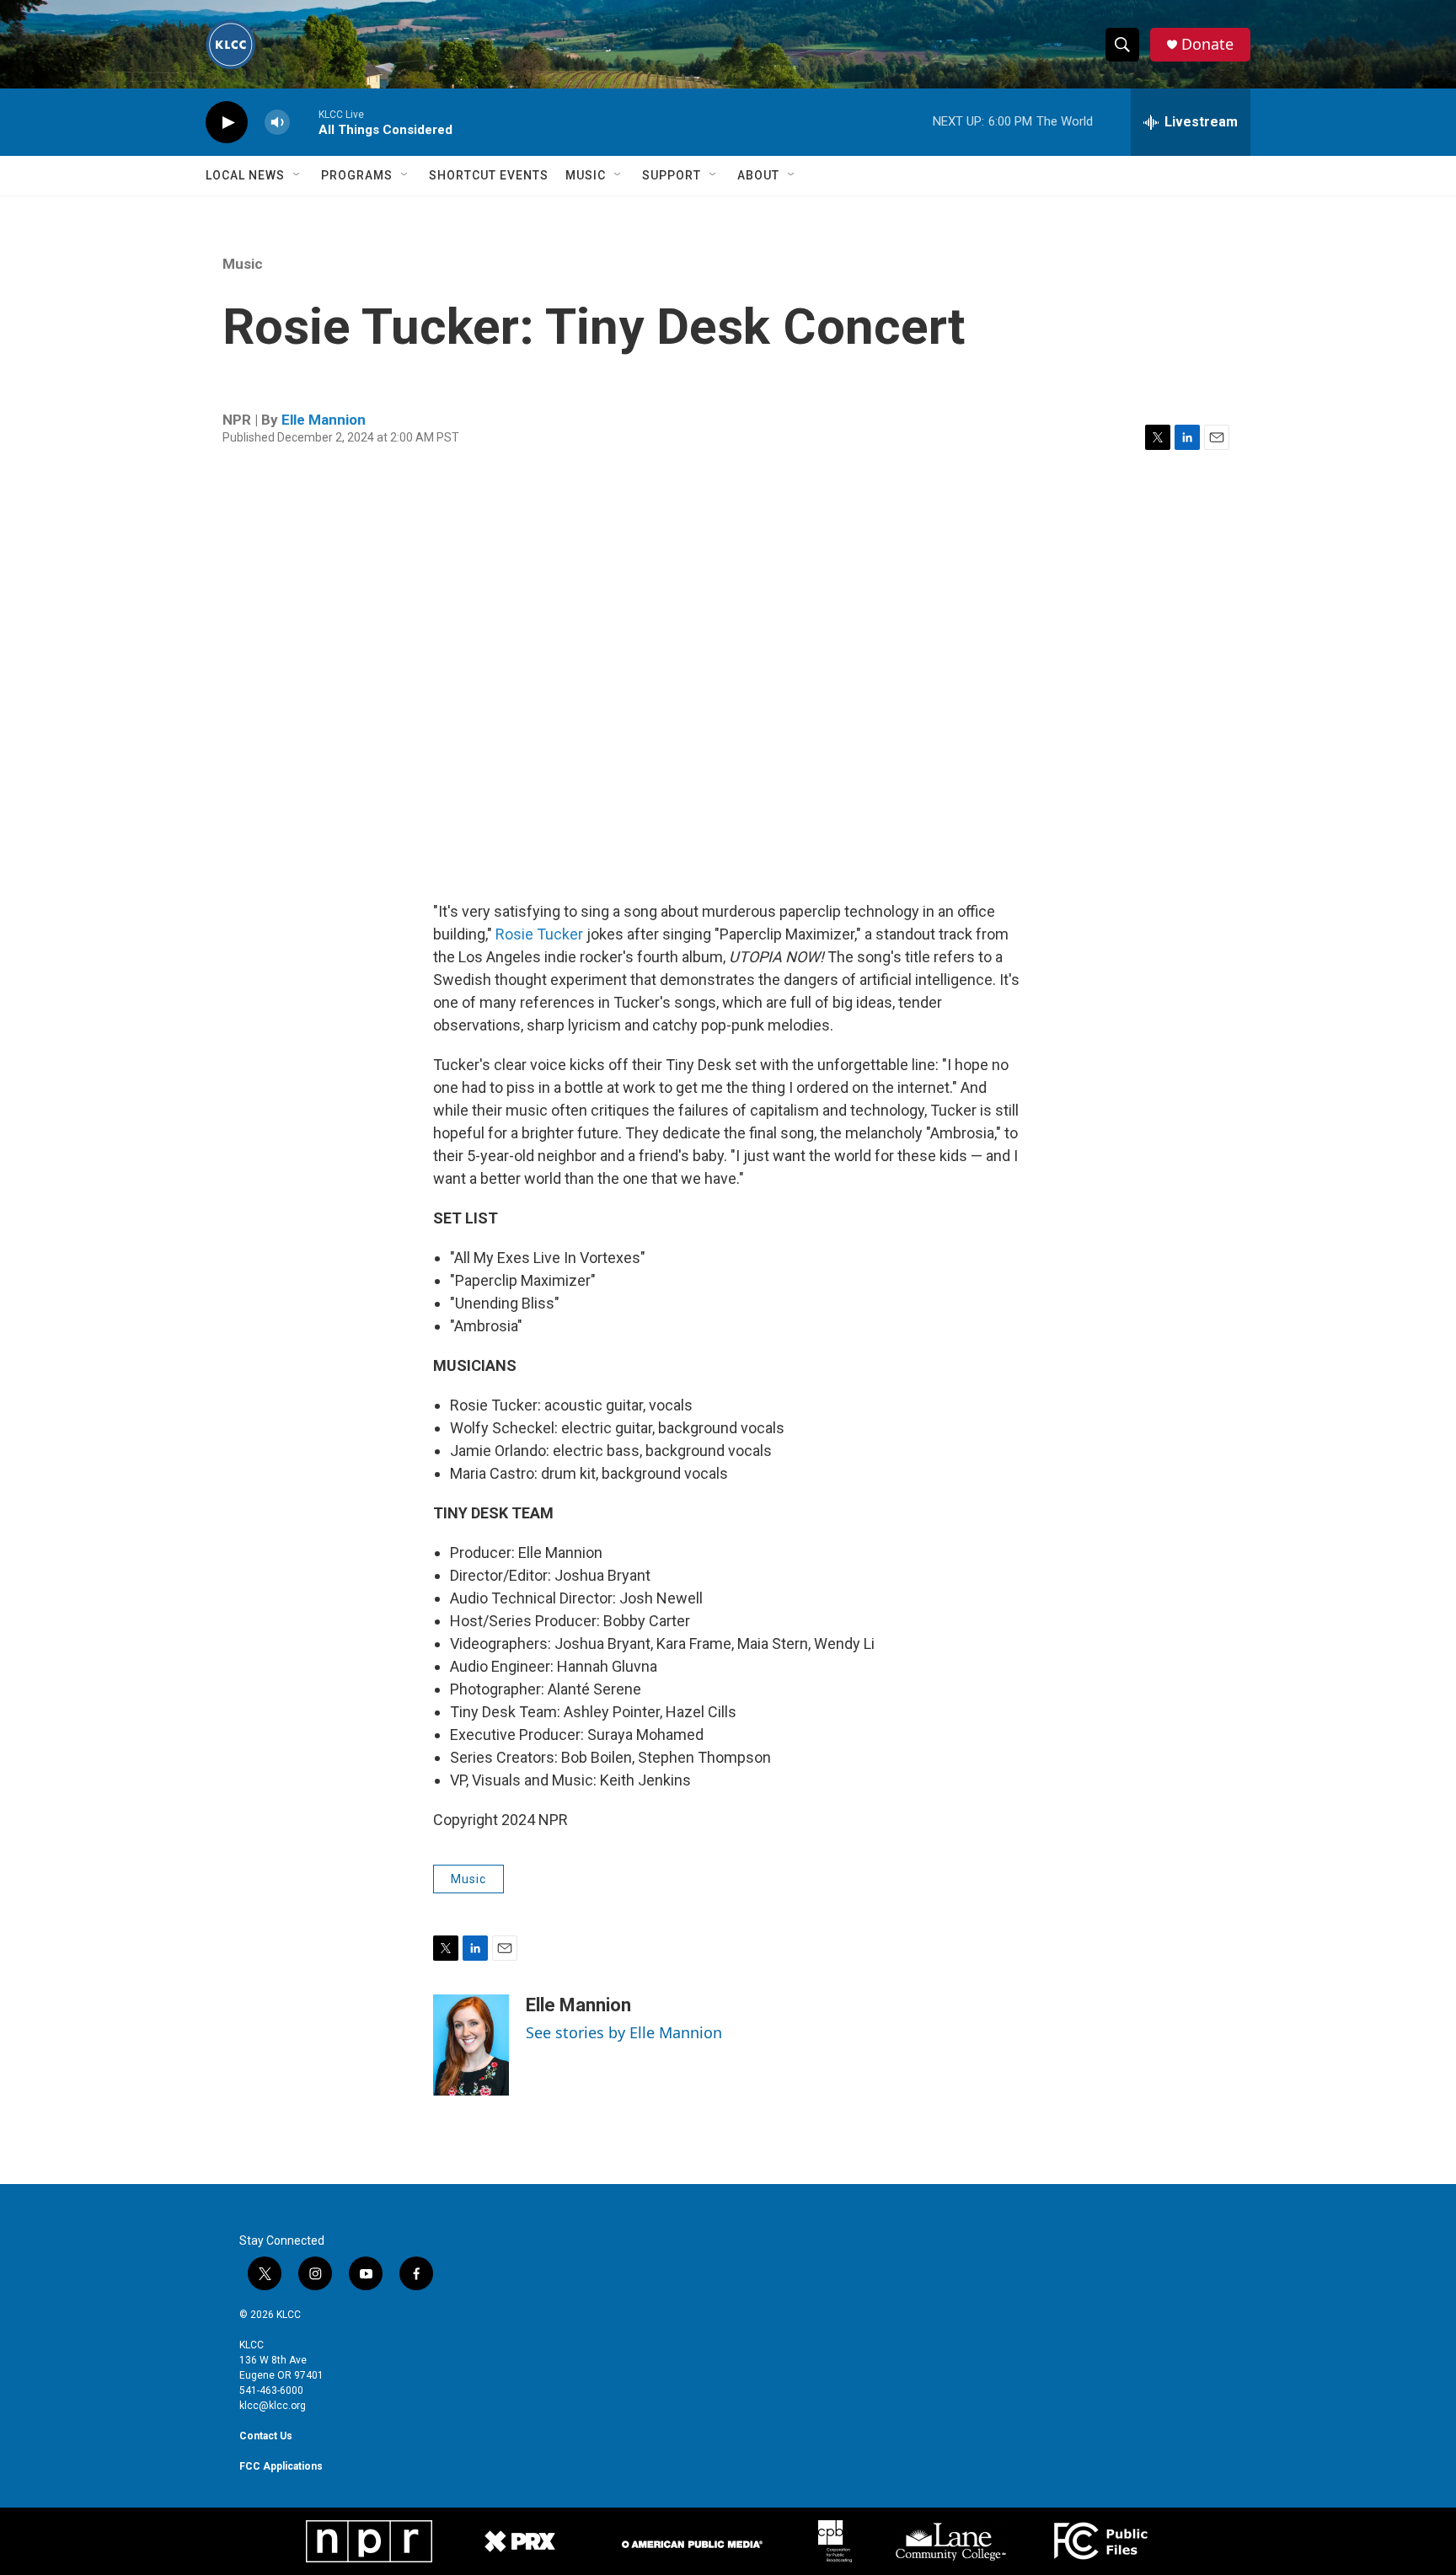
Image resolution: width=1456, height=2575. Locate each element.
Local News (245, 175)
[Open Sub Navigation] (297, 175)
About (758, 175)
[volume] (277, 123)
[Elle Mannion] (471, 2045)
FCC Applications (281, 2466)
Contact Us (266, 2436)
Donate (1207, 44)
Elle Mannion (324, 420)
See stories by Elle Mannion (624, 2032)
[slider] (304, 122)
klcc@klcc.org (273, 2406)
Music (586, 175)
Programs (357, 175)
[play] (227, 123)
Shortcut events (489, 175)
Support (672, 175)
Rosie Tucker (539, 934)
